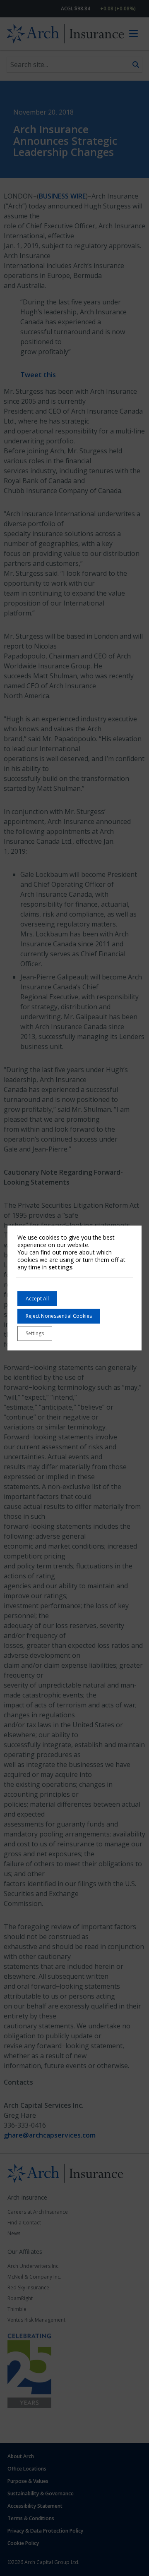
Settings (35, 1333)
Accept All (37, 1299)
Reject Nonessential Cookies (59, 1316)
